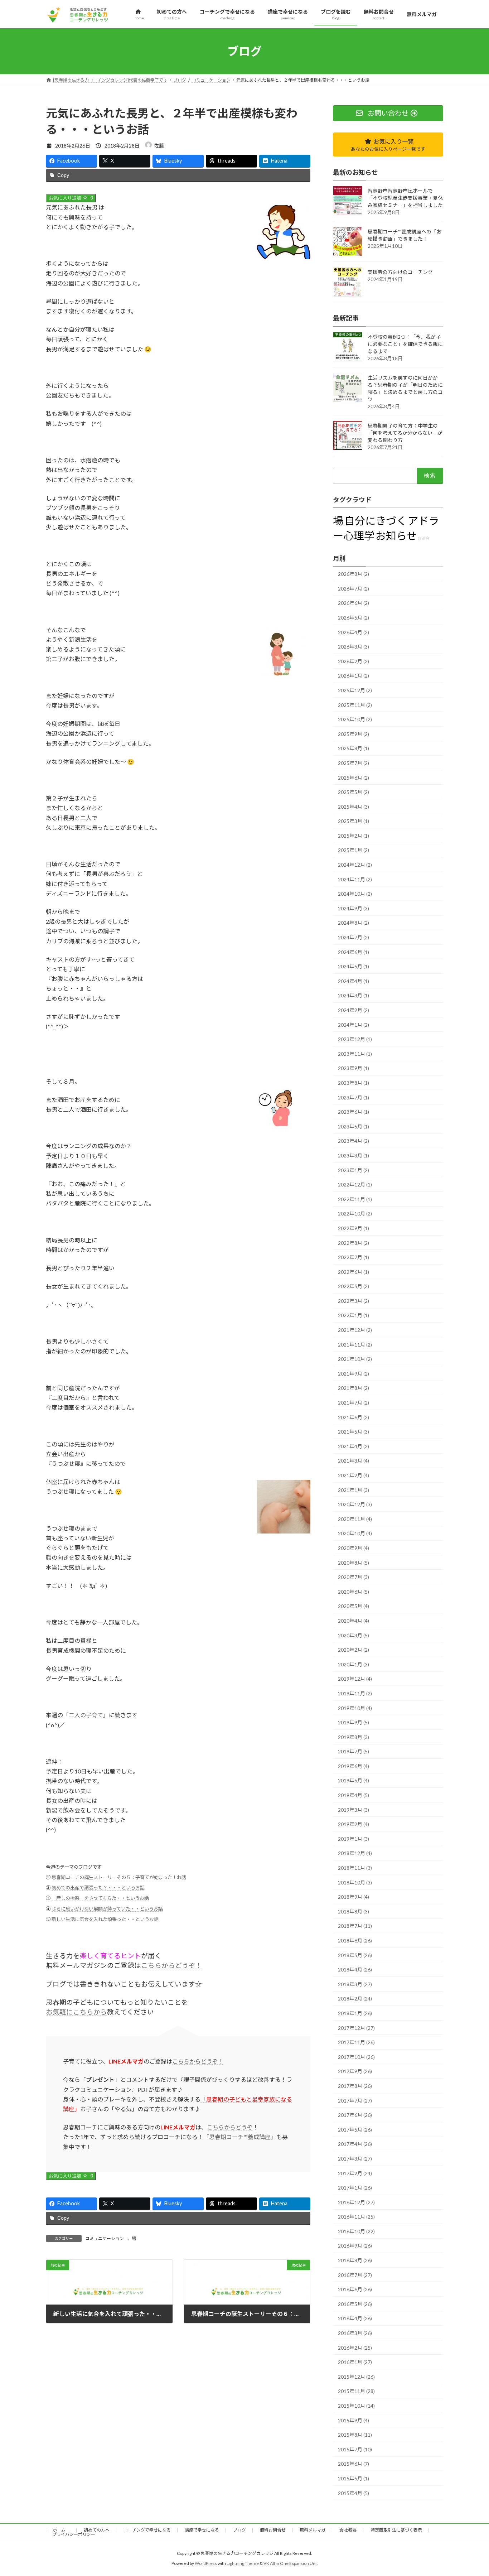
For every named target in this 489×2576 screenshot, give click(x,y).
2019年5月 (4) (354, 1781)
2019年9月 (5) (354, 1723)
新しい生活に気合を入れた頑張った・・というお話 (105, 1919)
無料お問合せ (273, 2530)
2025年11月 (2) (355, 705)
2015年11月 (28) (356, 2391)
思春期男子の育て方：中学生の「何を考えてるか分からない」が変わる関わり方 (405, 433)
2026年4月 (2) (354, 632)
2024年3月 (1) (354, 996)
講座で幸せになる (202, 2530)
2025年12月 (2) (355, 690)
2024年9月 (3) (354, 908)
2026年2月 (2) (354, 661)
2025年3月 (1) (354, 821)
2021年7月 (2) (354, 1403)
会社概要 (348, 2530)
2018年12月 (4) (355, 1853)
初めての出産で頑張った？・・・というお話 (98, 1888)
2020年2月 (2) (354, 1650)
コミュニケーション (105, 2238)
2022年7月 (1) (354, 1258)
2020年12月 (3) (355, 1505)
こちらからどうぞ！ (172, 1965)
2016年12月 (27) (356, 2202)
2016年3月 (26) (355, 2333)
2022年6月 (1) (354, 1272)
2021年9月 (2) (354, 1374)
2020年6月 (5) (354, 1592)
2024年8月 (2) (354, 923)
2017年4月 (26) (355, 2144)
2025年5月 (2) (354, 792)
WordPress (206, 2563)
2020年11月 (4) (355, 1519)
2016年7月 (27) (355, 2275)
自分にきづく (376, 521)
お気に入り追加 (71, 198)
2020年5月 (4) (354, 1606)
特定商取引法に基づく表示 (396, 2530)
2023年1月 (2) (354, 1170)
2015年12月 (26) (356, 2377)
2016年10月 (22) (356, 2231)
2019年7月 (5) (354, 1752)
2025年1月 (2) (354, 850)
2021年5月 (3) (354, 1432)
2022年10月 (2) (355, 1214)
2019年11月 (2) (355, 1693)
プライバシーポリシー (74, 2534)
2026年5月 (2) (354, 618)
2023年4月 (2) (354, 1141)
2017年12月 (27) (356, 2028)
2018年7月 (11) (355, 1926)
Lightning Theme (243, 2563)
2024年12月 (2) (355, 865)
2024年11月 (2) (355, 879)
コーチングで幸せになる (147, 2530)
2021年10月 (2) (355, 1359)
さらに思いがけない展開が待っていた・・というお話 (107, 1909)
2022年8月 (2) (354, 1243)
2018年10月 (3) (355, 1882)
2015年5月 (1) (354, 2478)
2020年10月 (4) (355, 1534)
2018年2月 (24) (355, 1999)
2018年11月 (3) (355, 1868)
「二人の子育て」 (86, 1715)
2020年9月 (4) (354, 1548)
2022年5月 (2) (354, 1287)
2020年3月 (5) (354, 1635)
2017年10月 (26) (356, 2057)
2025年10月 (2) (355, 720)
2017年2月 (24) (355, 2173)
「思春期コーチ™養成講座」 (240, 2137)
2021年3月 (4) (354, 1461)
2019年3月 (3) (354, 1810)
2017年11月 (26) (356, 2043)
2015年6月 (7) (354, 2464)
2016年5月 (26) (355, 2304)
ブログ (239, 2530)
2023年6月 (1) (354, 1112)
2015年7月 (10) (355, 2449)
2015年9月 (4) (354, 2420)
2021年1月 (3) (354, 1490)
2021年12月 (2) (355, 1330)
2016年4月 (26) (355, 2319)
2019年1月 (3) (354, 1839)
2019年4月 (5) (354, 1795)
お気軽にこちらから (76, 2012)
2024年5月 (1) (354, 967)
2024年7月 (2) (354, 938)
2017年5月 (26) (355, 2130)
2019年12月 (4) (355, 1679)
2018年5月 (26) (355, 1955)
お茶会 (424, 538)
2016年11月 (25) (356, 2217)
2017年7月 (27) (355, 2101)
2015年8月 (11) (355, 2435)
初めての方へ (97, 2530)
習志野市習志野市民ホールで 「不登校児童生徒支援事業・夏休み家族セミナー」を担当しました (405, 198)
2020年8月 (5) (354, 1563)
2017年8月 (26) (355, 2086)
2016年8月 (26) (355, 2261)
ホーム (61, 2530)
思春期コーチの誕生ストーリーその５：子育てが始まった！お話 (119, 1877)
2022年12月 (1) (355, 1185)
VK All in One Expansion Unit (291, 2563)
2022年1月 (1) (354, 1316)
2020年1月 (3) (354, 1664)
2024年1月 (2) (354, 1025)
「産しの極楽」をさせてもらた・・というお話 (100, 1898)
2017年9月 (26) (355, 2072)
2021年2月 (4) (354, 1475)
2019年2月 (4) (354, 1824)
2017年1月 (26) (355, 2188)
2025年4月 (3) (354, 807)
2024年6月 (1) (354, 952)
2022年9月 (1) (354, 1228)
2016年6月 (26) (355, 2290)
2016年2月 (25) (355, 2348)
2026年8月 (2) (354, 574)
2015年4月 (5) (354, 2493)
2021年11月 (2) (355, 1345)
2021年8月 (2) (354, 1388)
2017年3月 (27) (355, 2159)
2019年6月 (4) (354, 1766)
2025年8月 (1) (354, 749)
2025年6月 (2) (354, 778)
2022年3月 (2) (354, 1301)
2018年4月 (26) (355, 1970)
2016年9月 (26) (355, 2246)
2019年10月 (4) (355, 1708)
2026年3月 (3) (354, 647)
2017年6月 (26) (355, 2115)
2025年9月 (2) (354, 734)
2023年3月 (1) (354, 1155)
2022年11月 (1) (355, 1199)
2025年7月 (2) (354, 763)
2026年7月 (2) (354, 589)
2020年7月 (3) (354, 1577)
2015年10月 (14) (356, 2406)
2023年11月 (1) (355, 1054)
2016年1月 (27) (355, 2362)
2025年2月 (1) (354, 836)
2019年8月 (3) (354, 1737)
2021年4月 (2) (354, 1446)
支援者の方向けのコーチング (400, 272)
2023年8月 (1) (354, 1083)
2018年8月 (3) (354, 1911)
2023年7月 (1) (354, 1097)
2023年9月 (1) (354, 1068)
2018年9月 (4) (354, 1897)
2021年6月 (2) (354, 1417)
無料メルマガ (313, 2530)
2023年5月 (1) (354, 1126)
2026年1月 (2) (354, 676)
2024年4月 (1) (354, 981)
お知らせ (396, 536)
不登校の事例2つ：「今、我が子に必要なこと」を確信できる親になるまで (405, 344)
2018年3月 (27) (355, 1984)
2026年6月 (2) (354, 603)
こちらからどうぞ (230, 2127)
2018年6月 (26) (355, 1941)
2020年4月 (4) (354, 1621)
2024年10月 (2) (355, 894)
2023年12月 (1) (355, 1039)
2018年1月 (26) (355, 2013)
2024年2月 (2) (354, 1010)
